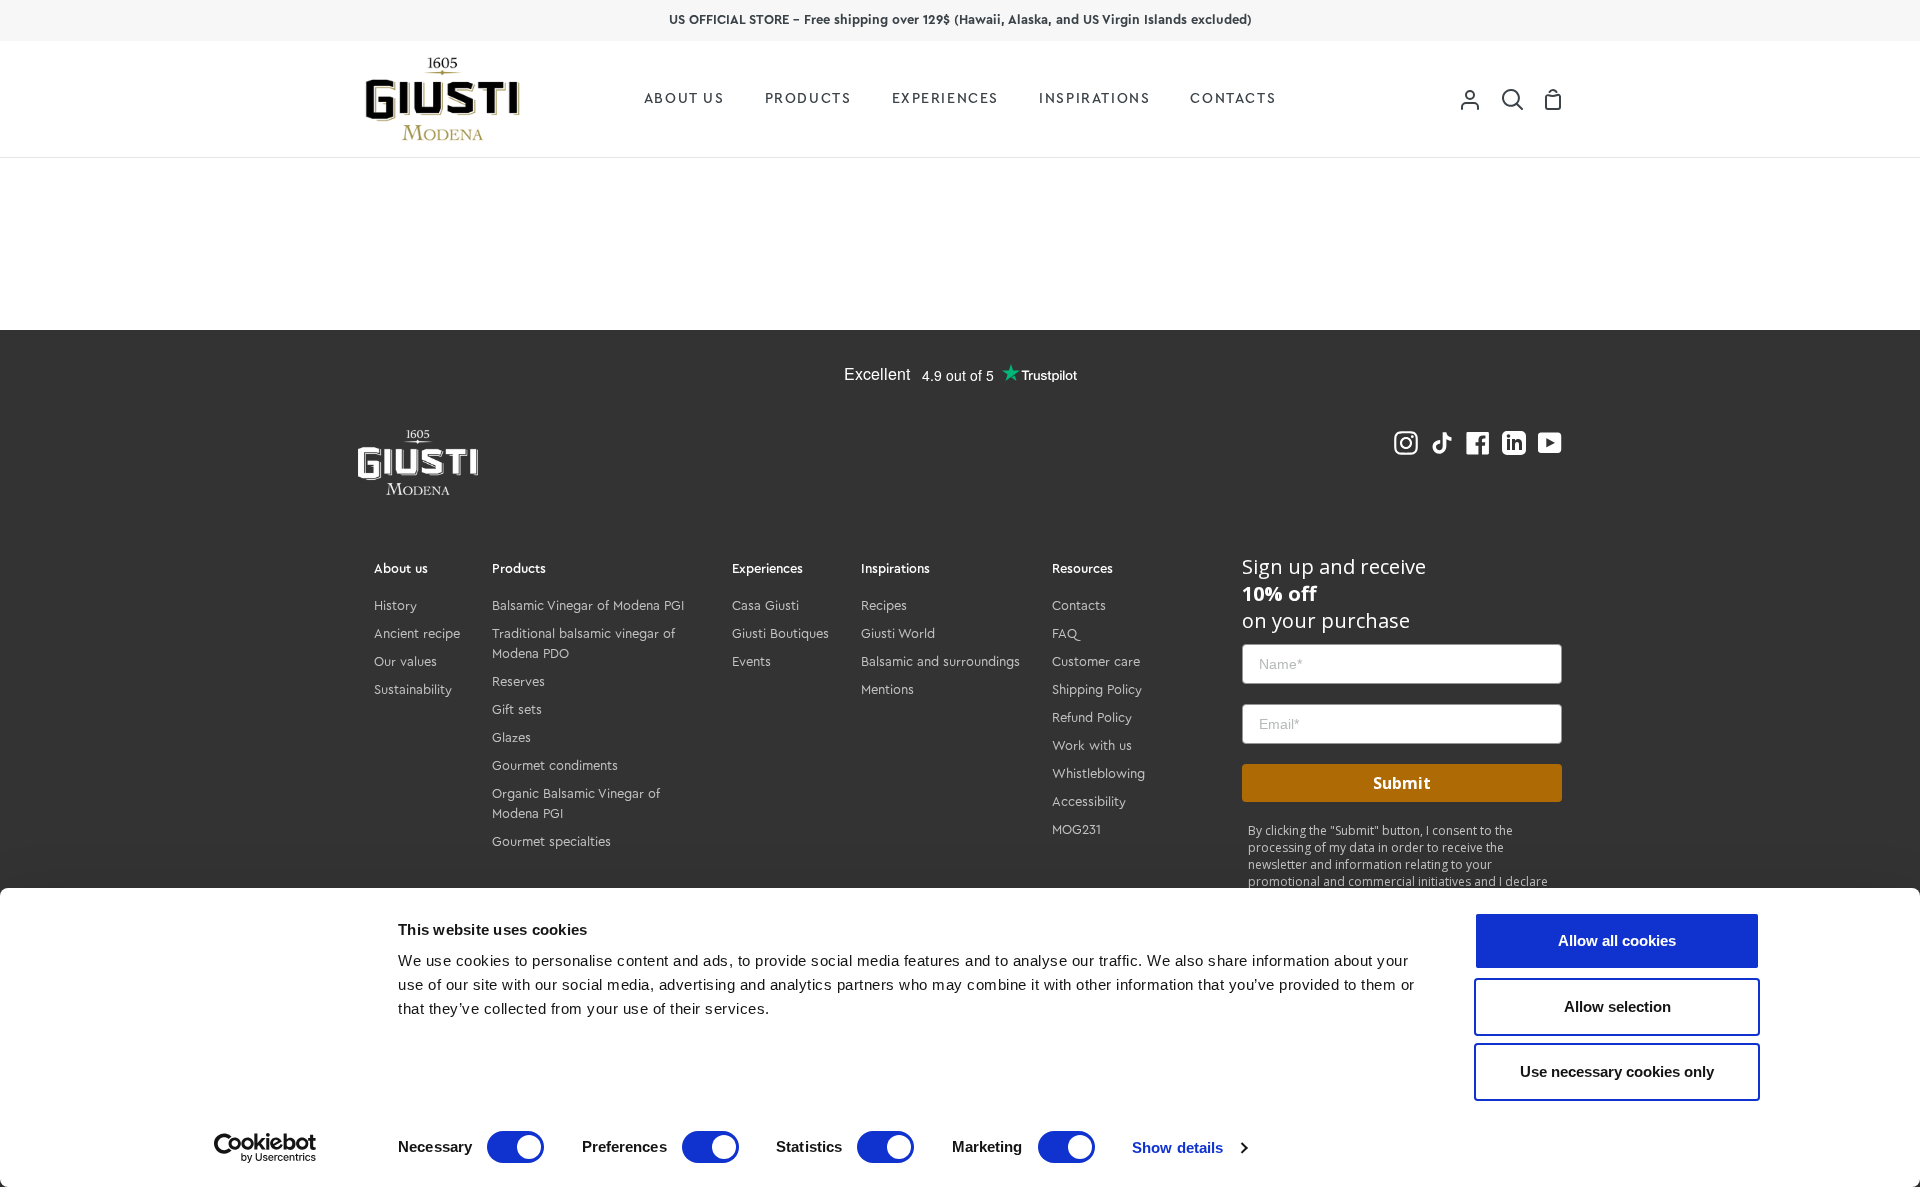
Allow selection (1617, 1006)
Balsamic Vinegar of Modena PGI (588, 605)
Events (751, 661)
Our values (405, 661)
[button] (1512, 99)
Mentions (887, 689)
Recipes (884, 605)
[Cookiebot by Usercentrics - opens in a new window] (265, 1148)
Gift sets (517, 709)
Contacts (1079, 605)
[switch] (710, 1147)
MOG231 (1076, 829)
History (395, 605)
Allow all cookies (1617, 940)
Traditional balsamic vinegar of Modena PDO (583, 643)
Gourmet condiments (555, 765)
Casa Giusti (765, 605)
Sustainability (413, 689)
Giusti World (898, 633)
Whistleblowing (1098, 773)
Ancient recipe (417, 633)
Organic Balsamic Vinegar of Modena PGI (576, 803)
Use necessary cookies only (1617, 1071)
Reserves (518, 681)
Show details (1177, 1147)
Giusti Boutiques (780, 633)
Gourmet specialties (551, 841)
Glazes (511, 737)
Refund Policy (1092, 717)
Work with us (1092, 745)
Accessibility (1089, 801)
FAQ (1064, 633)
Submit (1402, 783)
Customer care (1096, 661)
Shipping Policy (1097, 689)
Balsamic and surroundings (940, 661)
